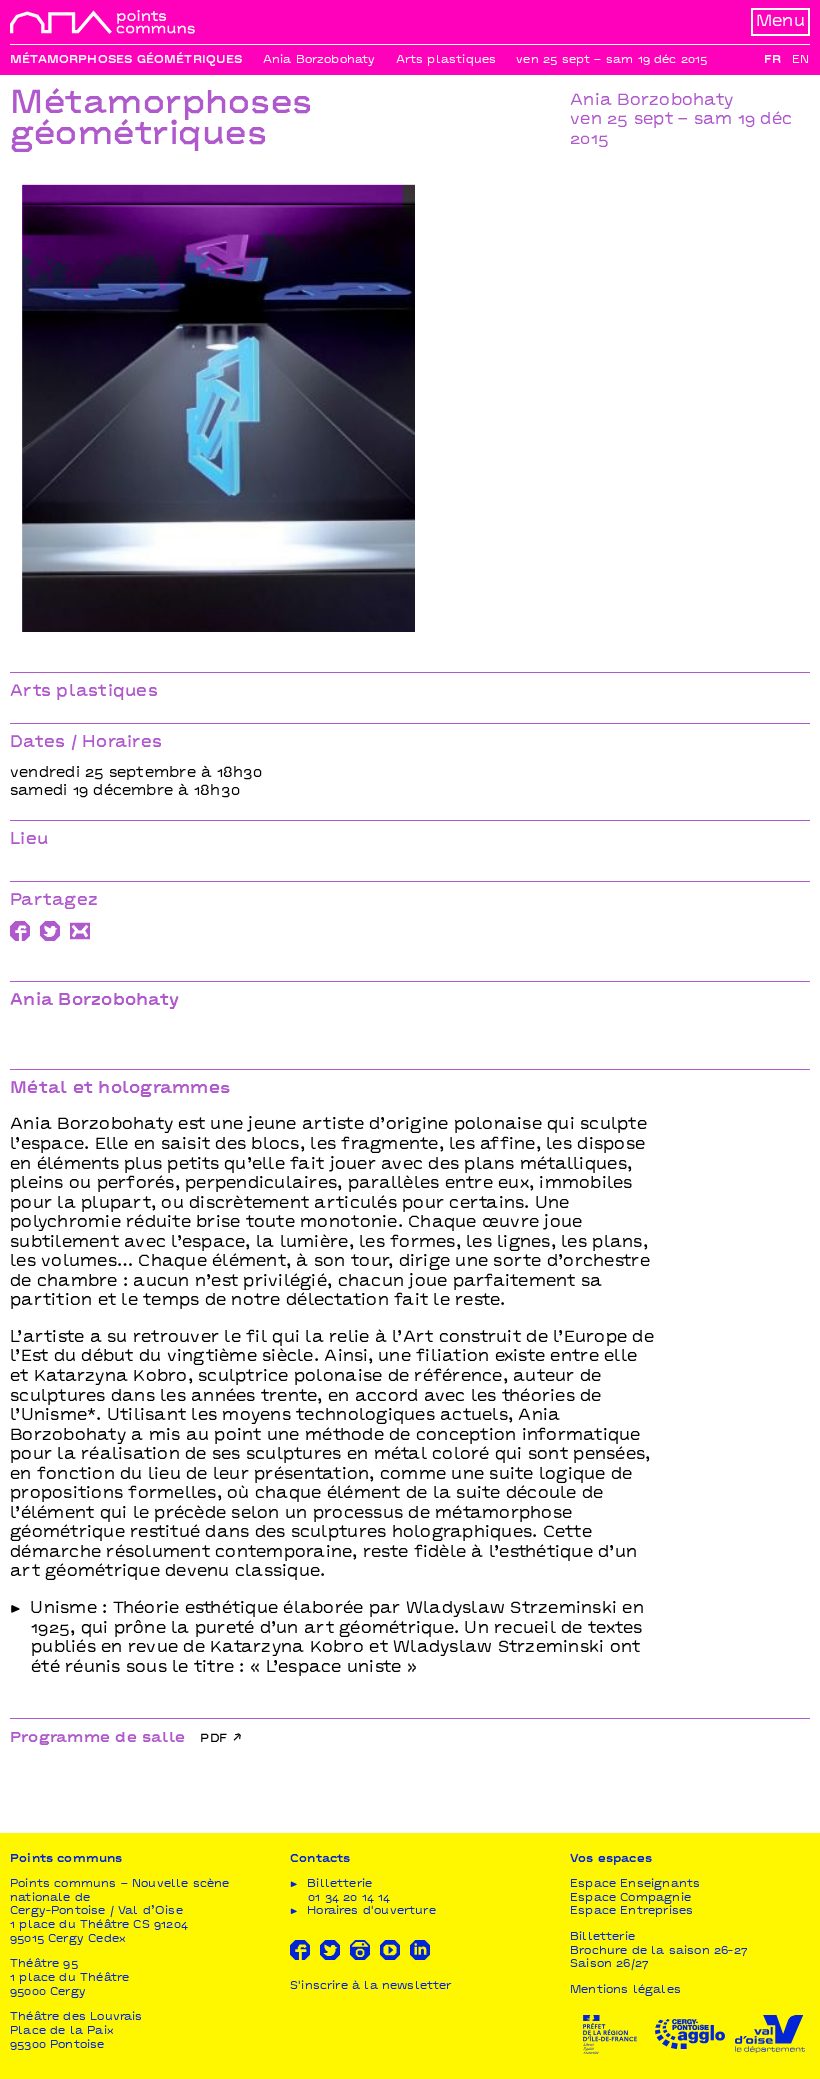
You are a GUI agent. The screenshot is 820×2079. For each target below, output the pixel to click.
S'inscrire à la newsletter (371, 1986)
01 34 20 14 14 (349, 1898)
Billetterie (602, 1937)
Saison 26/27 (609, 1964)
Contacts (320, 1859)
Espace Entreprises (631, 1911)
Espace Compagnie (630, 1898)
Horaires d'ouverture (371, 1911)
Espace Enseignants (635, 1884)
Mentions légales (625, 1990)
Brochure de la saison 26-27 (659, 1951)
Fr (772, 60)
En (800, 60)
